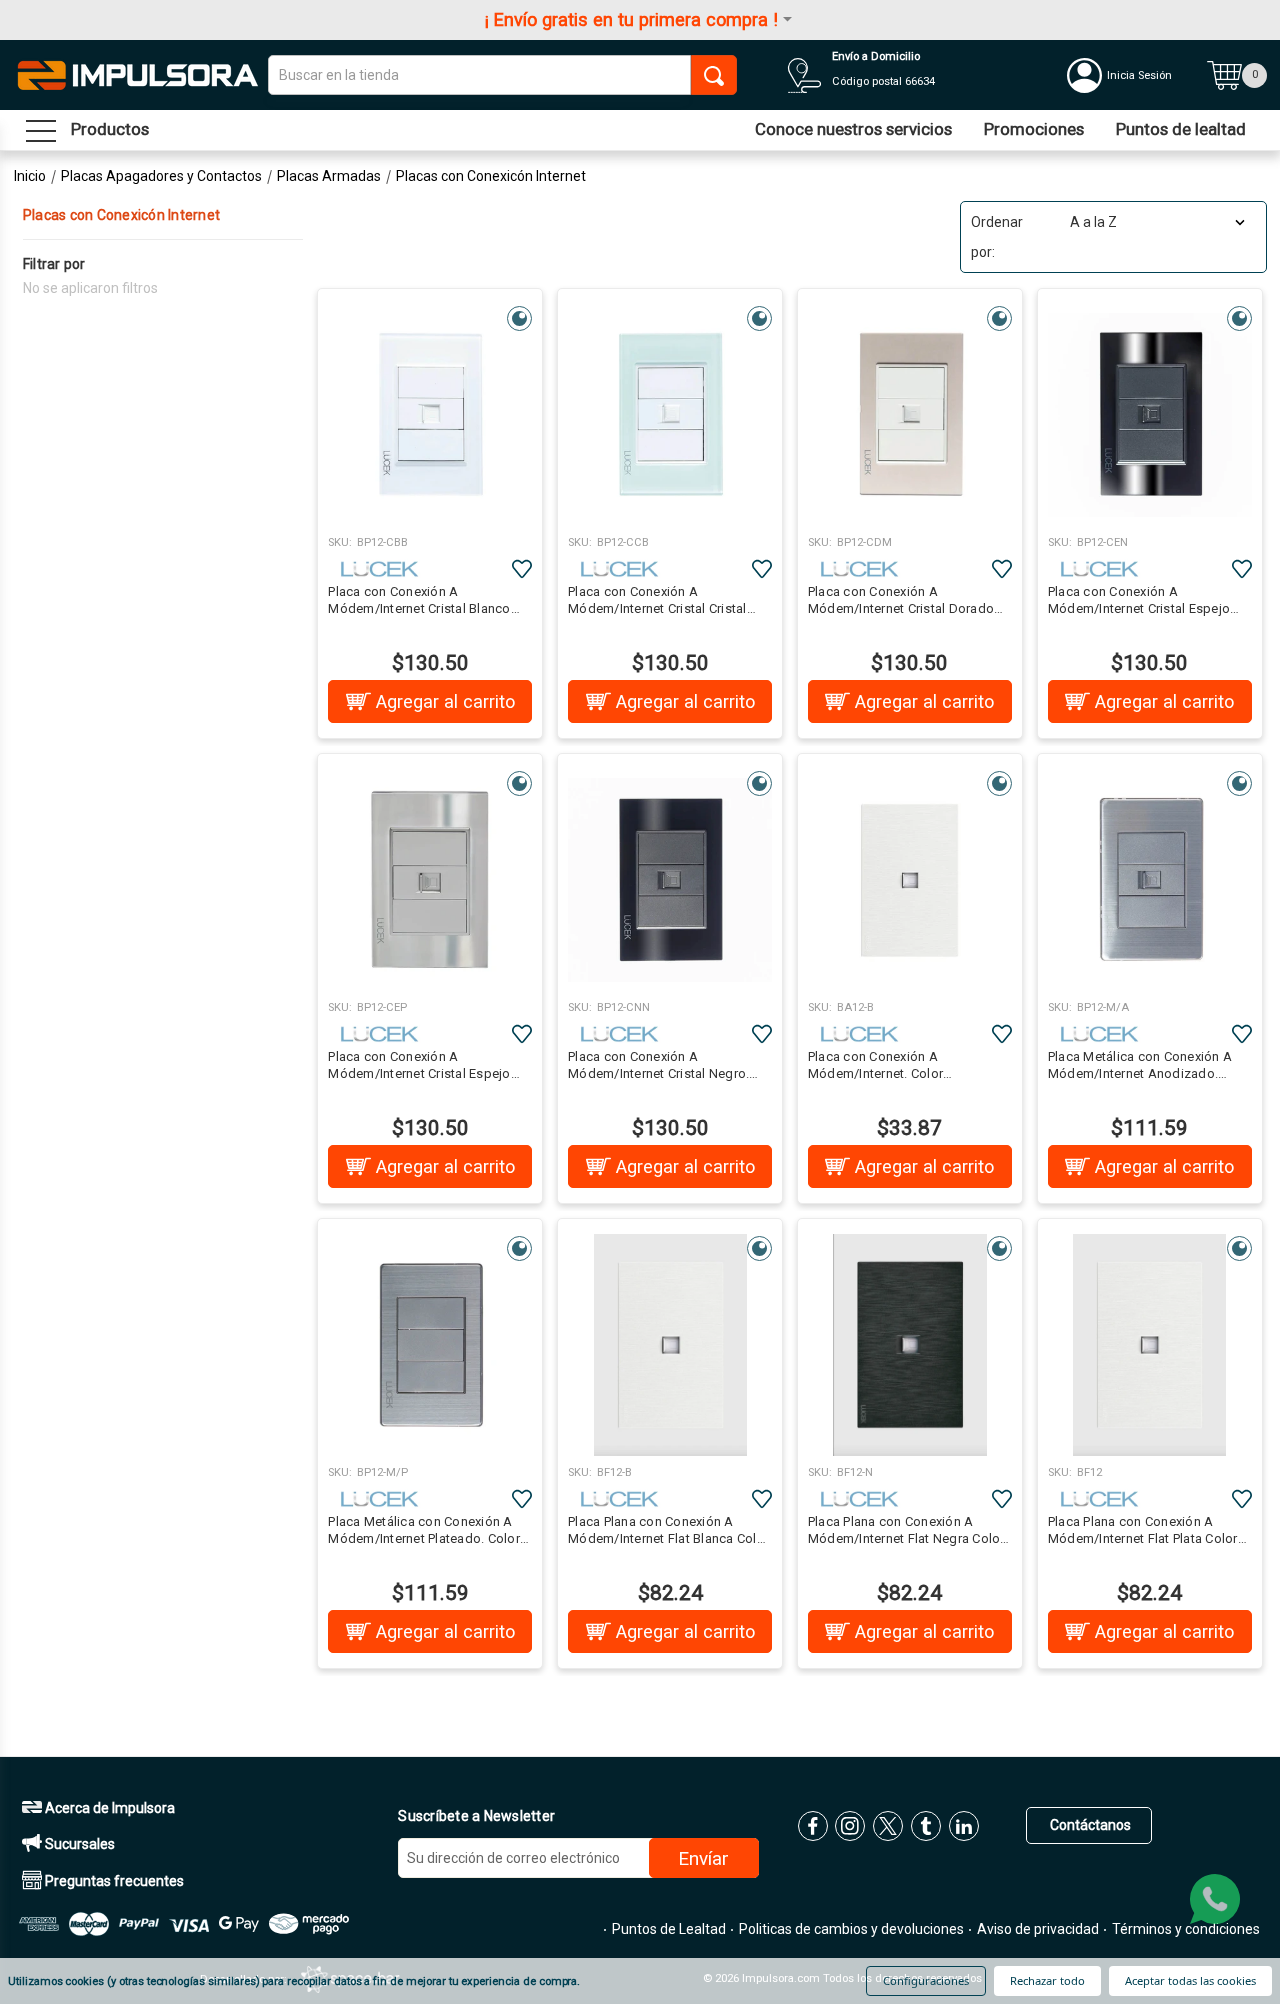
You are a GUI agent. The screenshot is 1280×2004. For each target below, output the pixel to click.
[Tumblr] (926, 1826)
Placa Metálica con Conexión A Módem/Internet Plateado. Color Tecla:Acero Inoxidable (424, 1531)
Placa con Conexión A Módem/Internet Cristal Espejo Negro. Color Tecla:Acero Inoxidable (1139, 601)
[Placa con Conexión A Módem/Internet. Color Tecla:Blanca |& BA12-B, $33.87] (910, 880)
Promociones (1034, 129)
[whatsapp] (1215, 1899)
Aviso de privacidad (1036, 1929)
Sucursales (78, 1844)
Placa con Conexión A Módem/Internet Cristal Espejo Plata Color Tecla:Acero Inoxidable (419, 1066)
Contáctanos (1089, 1825)
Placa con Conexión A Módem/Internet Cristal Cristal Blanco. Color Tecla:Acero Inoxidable (657, 601)
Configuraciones (926, 1980)
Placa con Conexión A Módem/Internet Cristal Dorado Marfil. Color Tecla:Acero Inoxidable (901, 601)
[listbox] (1156, 222)
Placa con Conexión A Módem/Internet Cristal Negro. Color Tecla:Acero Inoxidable (658, 1066)
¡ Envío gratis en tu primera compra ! (631, 19)
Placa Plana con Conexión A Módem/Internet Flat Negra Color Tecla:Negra (906, 1531)
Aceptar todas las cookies (1190, 1980)
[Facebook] (813, 1826)
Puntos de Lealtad (667, 1929)
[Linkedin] (964, 1826)
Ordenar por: (997, 237)
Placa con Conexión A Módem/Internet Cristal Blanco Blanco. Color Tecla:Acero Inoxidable (419, 601)
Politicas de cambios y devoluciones (850, 1929)
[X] (888, 1826)
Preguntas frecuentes (113, 1881)
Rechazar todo (1047, 1980)
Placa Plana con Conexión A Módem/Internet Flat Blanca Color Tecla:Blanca (668, 1531)
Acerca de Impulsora (108, 1808)
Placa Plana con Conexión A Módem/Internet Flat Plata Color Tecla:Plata (1143, 1531)
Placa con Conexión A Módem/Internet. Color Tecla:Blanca (875, 1066)
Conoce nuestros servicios (853, 129)
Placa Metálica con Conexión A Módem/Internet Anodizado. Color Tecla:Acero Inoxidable (1140, 1066)
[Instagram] (850, 1826)
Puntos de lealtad (1181, 129)
